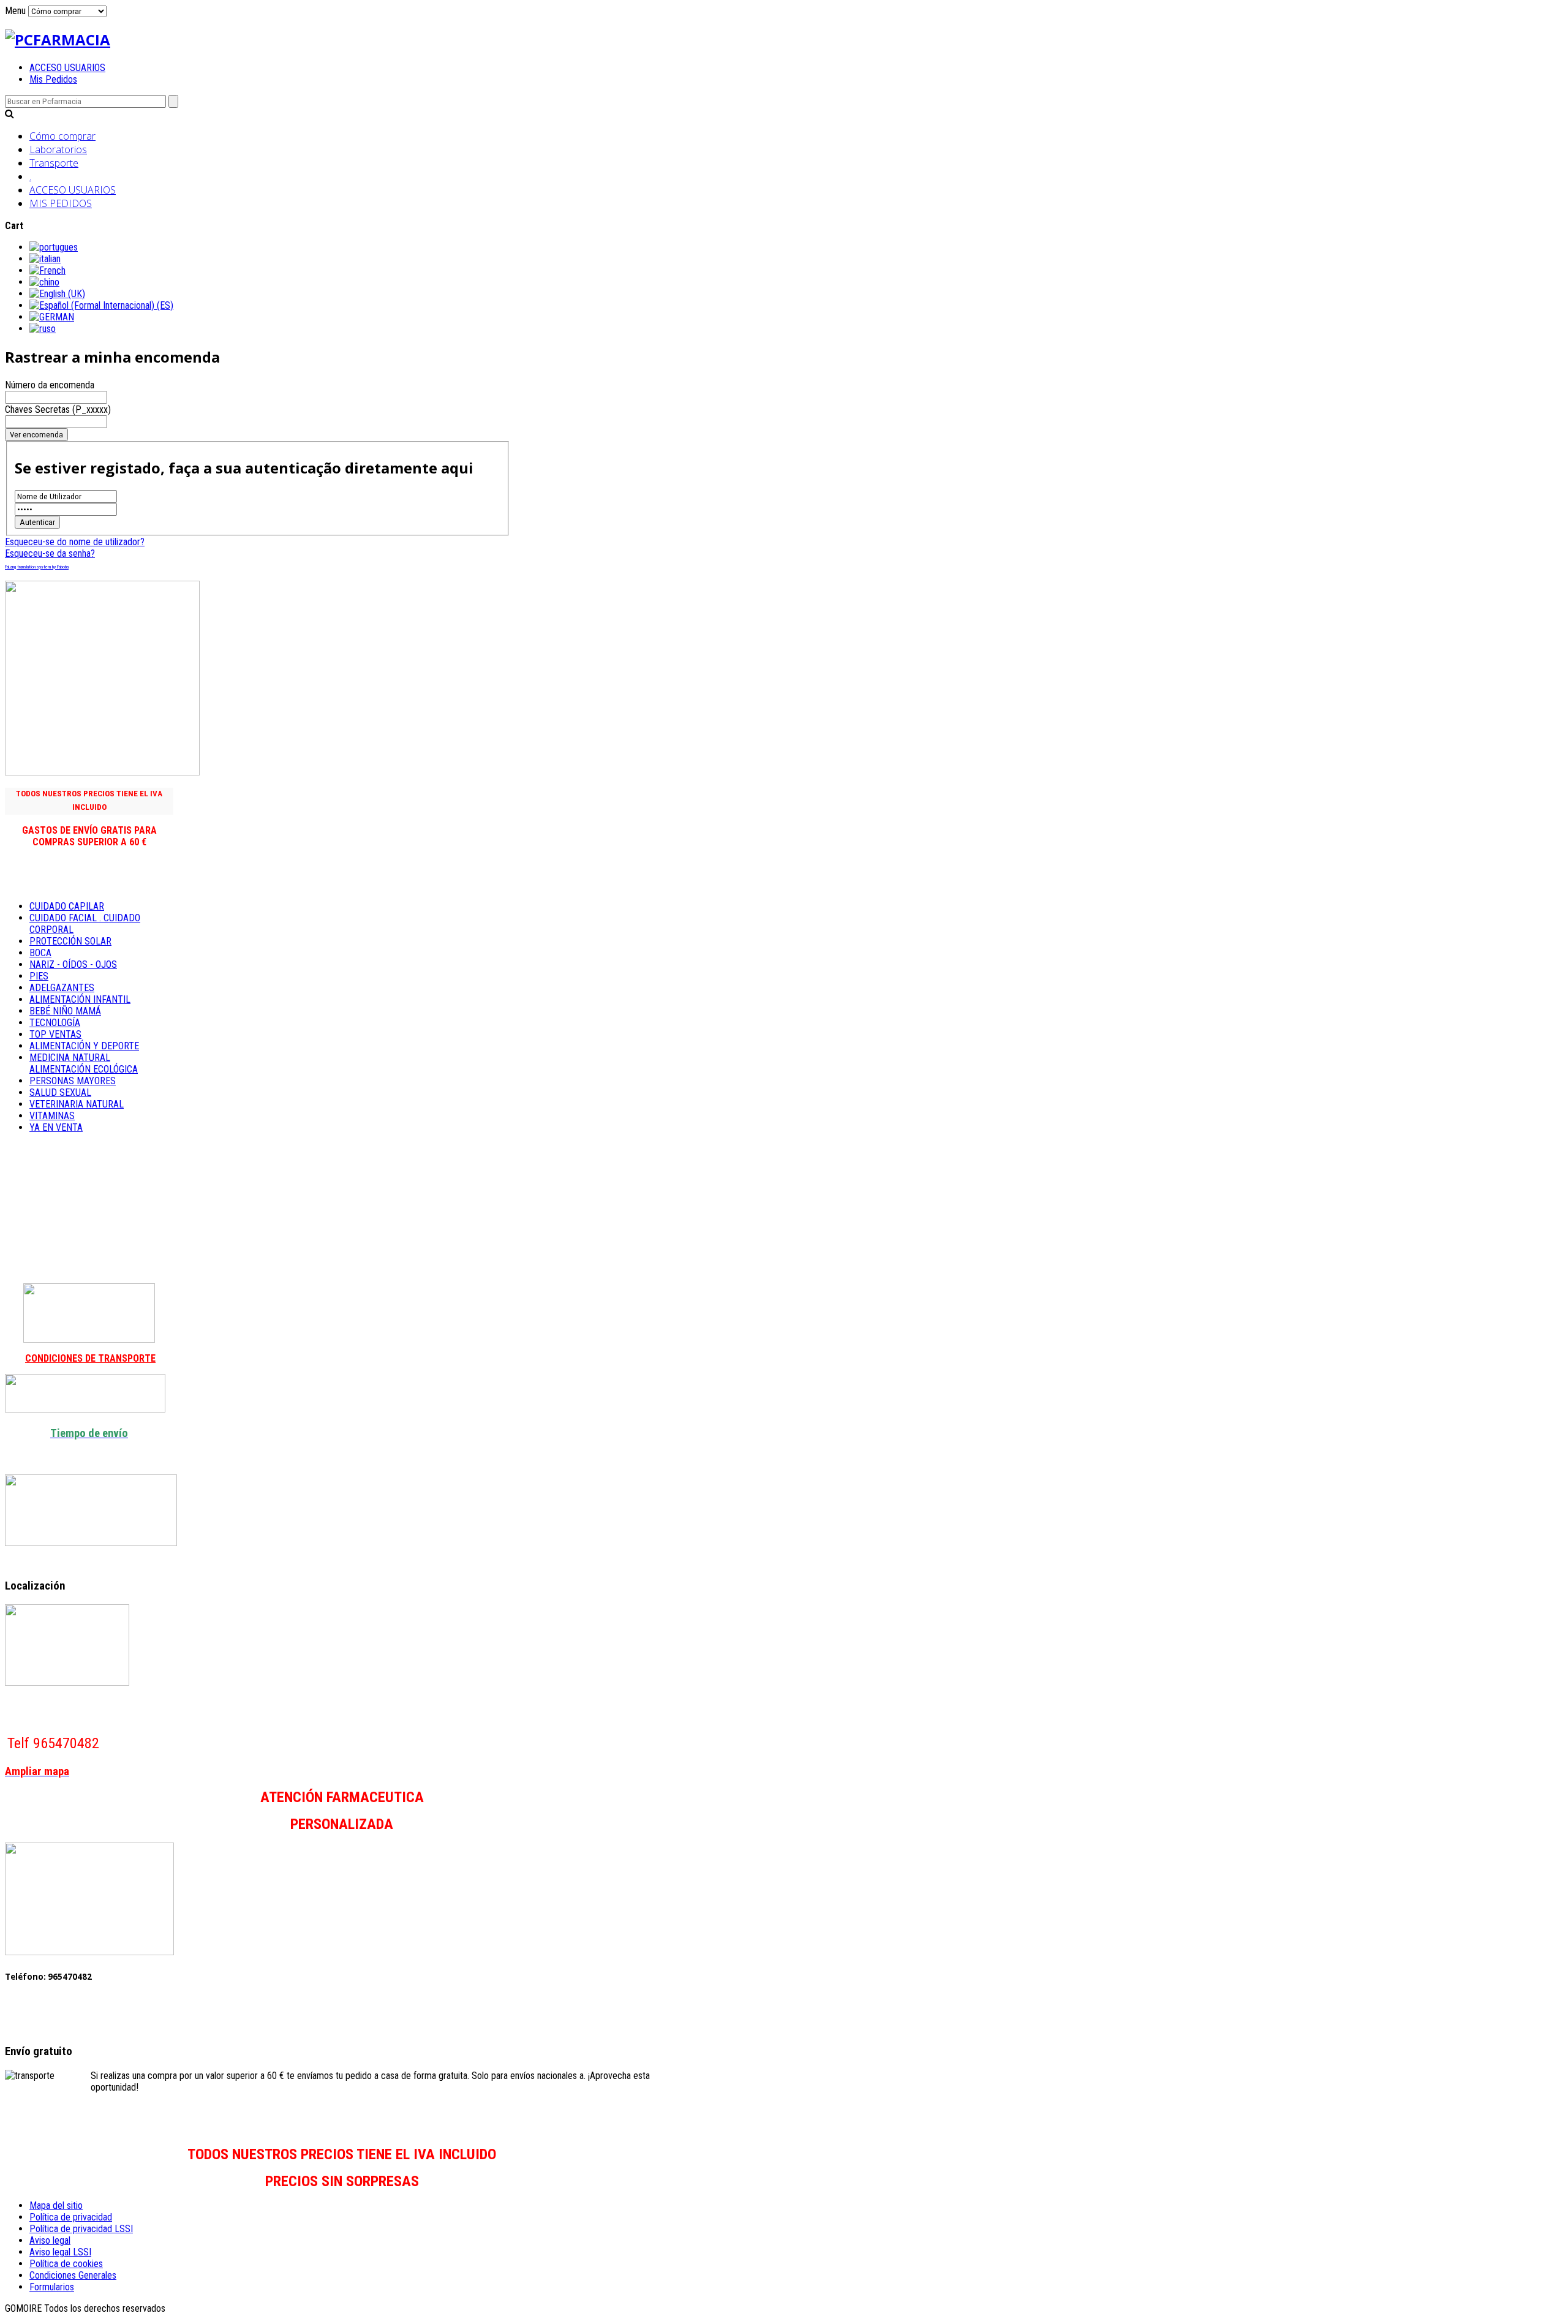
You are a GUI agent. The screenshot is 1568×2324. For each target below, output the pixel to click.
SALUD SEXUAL (60, 1092)
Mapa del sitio (56, 2205)
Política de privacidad (71, 2217)
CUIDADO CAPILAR (67, 906)
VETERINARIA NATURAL (77, 1104)
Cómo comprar (62, 136)
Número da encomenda (50, 385)
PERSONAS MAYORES (73, 1081)
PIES (39, 976)
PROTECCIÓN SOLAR (70, 941)
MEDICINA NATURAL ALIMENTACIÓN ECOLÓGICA (84, 1063)
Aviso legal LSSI (60, 2252)
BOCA (40, 953)
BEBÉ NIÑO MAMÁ (65, 1011)
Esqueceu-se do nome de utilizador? (75, 542)
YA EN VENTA (56, 1127)
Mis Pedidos (53, 79)
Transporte (54, 163)
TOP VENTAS (55, 1034)
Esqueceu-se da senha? (50, 553)
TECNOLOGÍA (55, 1023)
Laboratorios (58, 149)
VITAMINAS (52, 1116)
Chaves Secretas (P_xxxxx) (58, 409)
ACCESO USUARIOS (67, 68)
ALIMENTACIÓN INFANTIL (80, 999)
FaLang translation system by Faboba (37, 567)
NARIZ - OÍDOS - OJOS (73, 964)
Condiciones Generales (73, 2275)
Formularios (52, 2287)
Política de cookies (66, 2264)
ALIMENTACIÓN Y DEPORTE (84, 1046)
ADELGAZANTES (62, 988)
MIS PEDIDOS (61, 203)
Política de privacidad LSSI (81, 2229)
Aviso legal (50, 2240)
